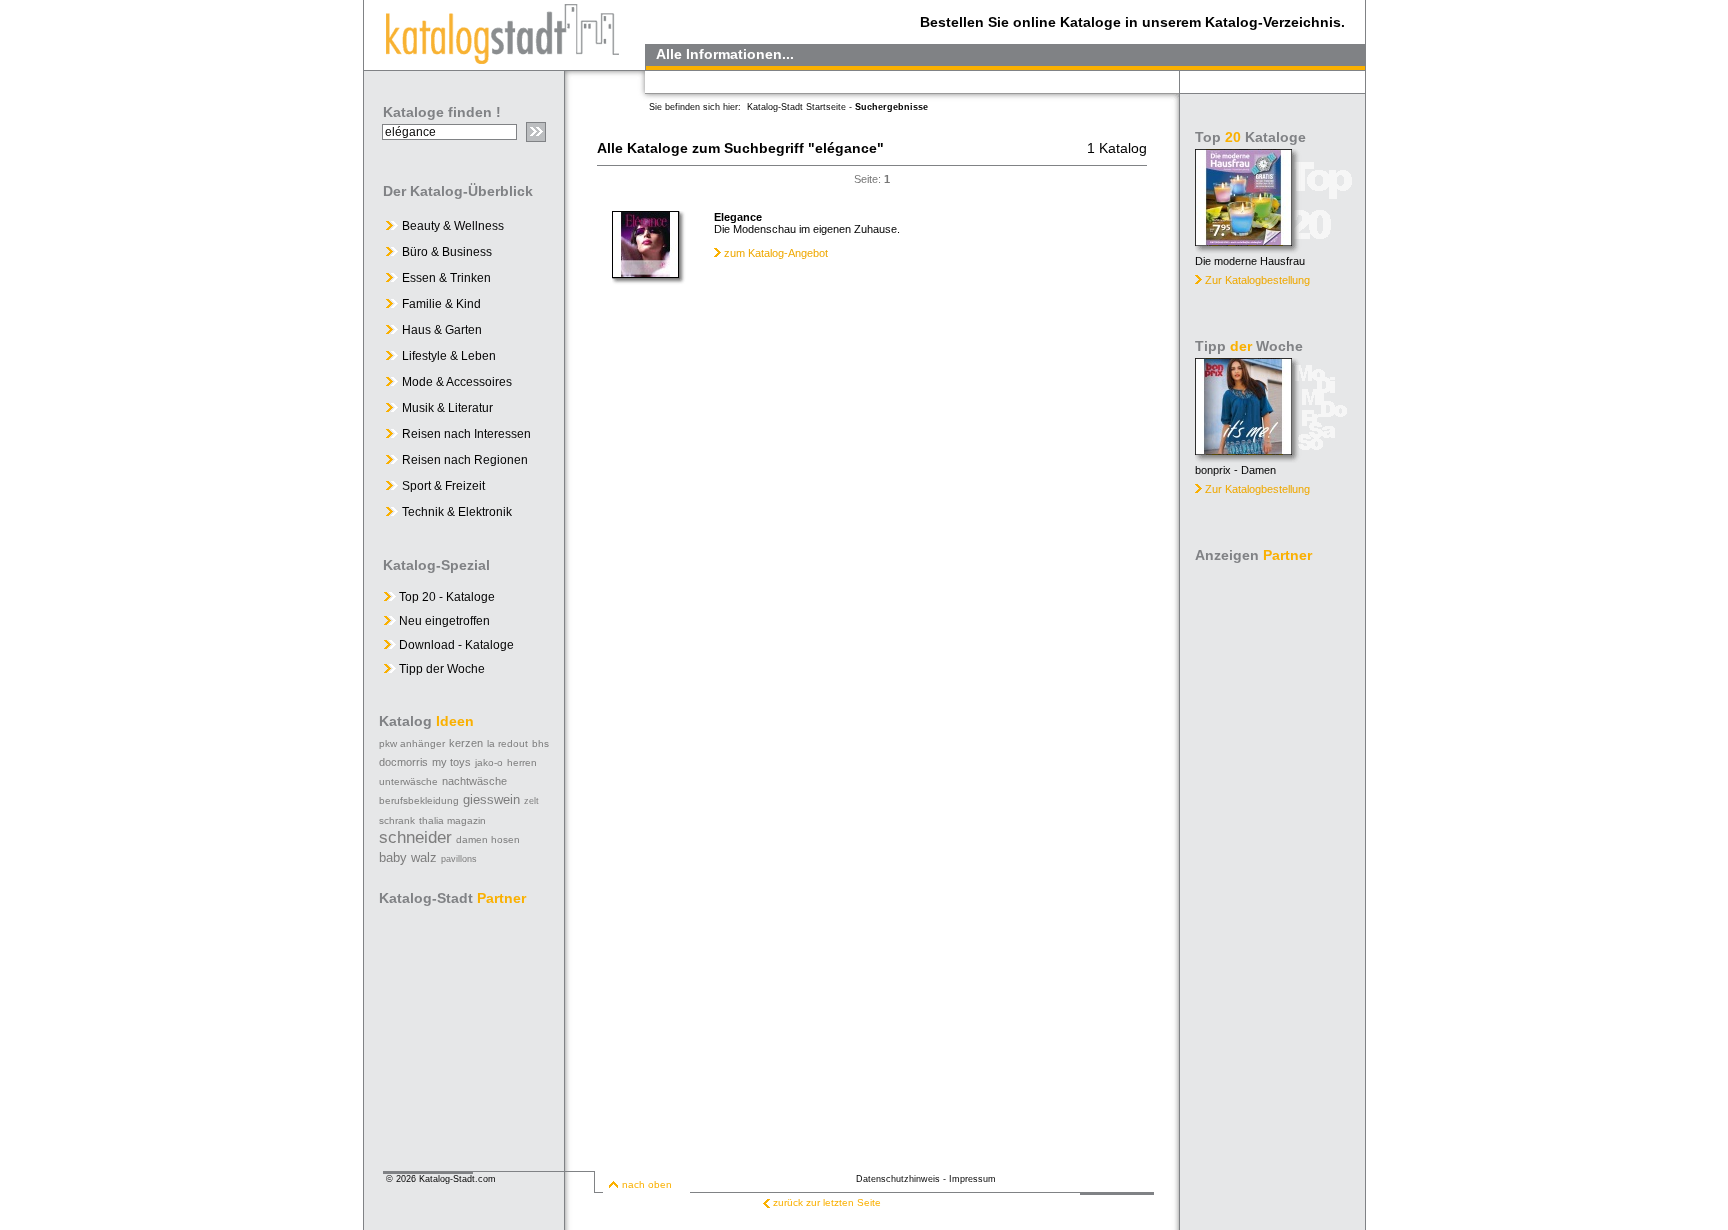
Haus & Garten (442, 330)
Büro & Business (447, 252)
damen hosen (488, 839)
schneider (415, 837)
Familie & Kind (441, 304)
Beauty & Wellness (453, 226)
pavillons (459, 859)
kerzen (466, 743)
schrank (397, 820)
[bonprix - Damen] (1243, 449)
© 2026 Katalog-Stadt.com (441, 1179)
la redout (507, 743)
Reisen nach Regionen (465, 460)
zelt (531, 801)
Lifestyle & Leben (449, 356)
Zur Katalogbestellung (1257, 280)
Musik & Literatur (447, 408)
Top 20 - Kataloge (445, 597)
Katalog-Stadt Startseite (796, 107)
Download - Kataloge (455, 645)
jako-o (489, 762)
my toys (451, 762)
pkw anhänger (412, 743)
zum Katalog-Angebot (776, 253)
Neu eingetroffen (443, 621)
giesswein (491, 799)
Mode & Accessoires (457, 382)
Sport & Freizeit (443, 486)
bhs (540, 743)
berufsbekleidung (419, 800)
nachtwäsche (474, 781)
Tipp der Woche (440, 669)
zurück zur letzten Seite (827, 1202)
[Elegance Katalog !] (645, 273)
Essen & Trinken (446, 278)
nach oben (647, 1184)
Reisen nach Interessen (466, 434)
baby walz (408, 857)
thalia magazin (452, 820)
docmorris (403, 762)
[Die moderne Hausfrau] (1243, 240)
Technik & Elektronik (457, 512)
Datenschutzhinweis (898, 1179)
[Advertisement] (1274, 870)
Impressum (972, 1179)
